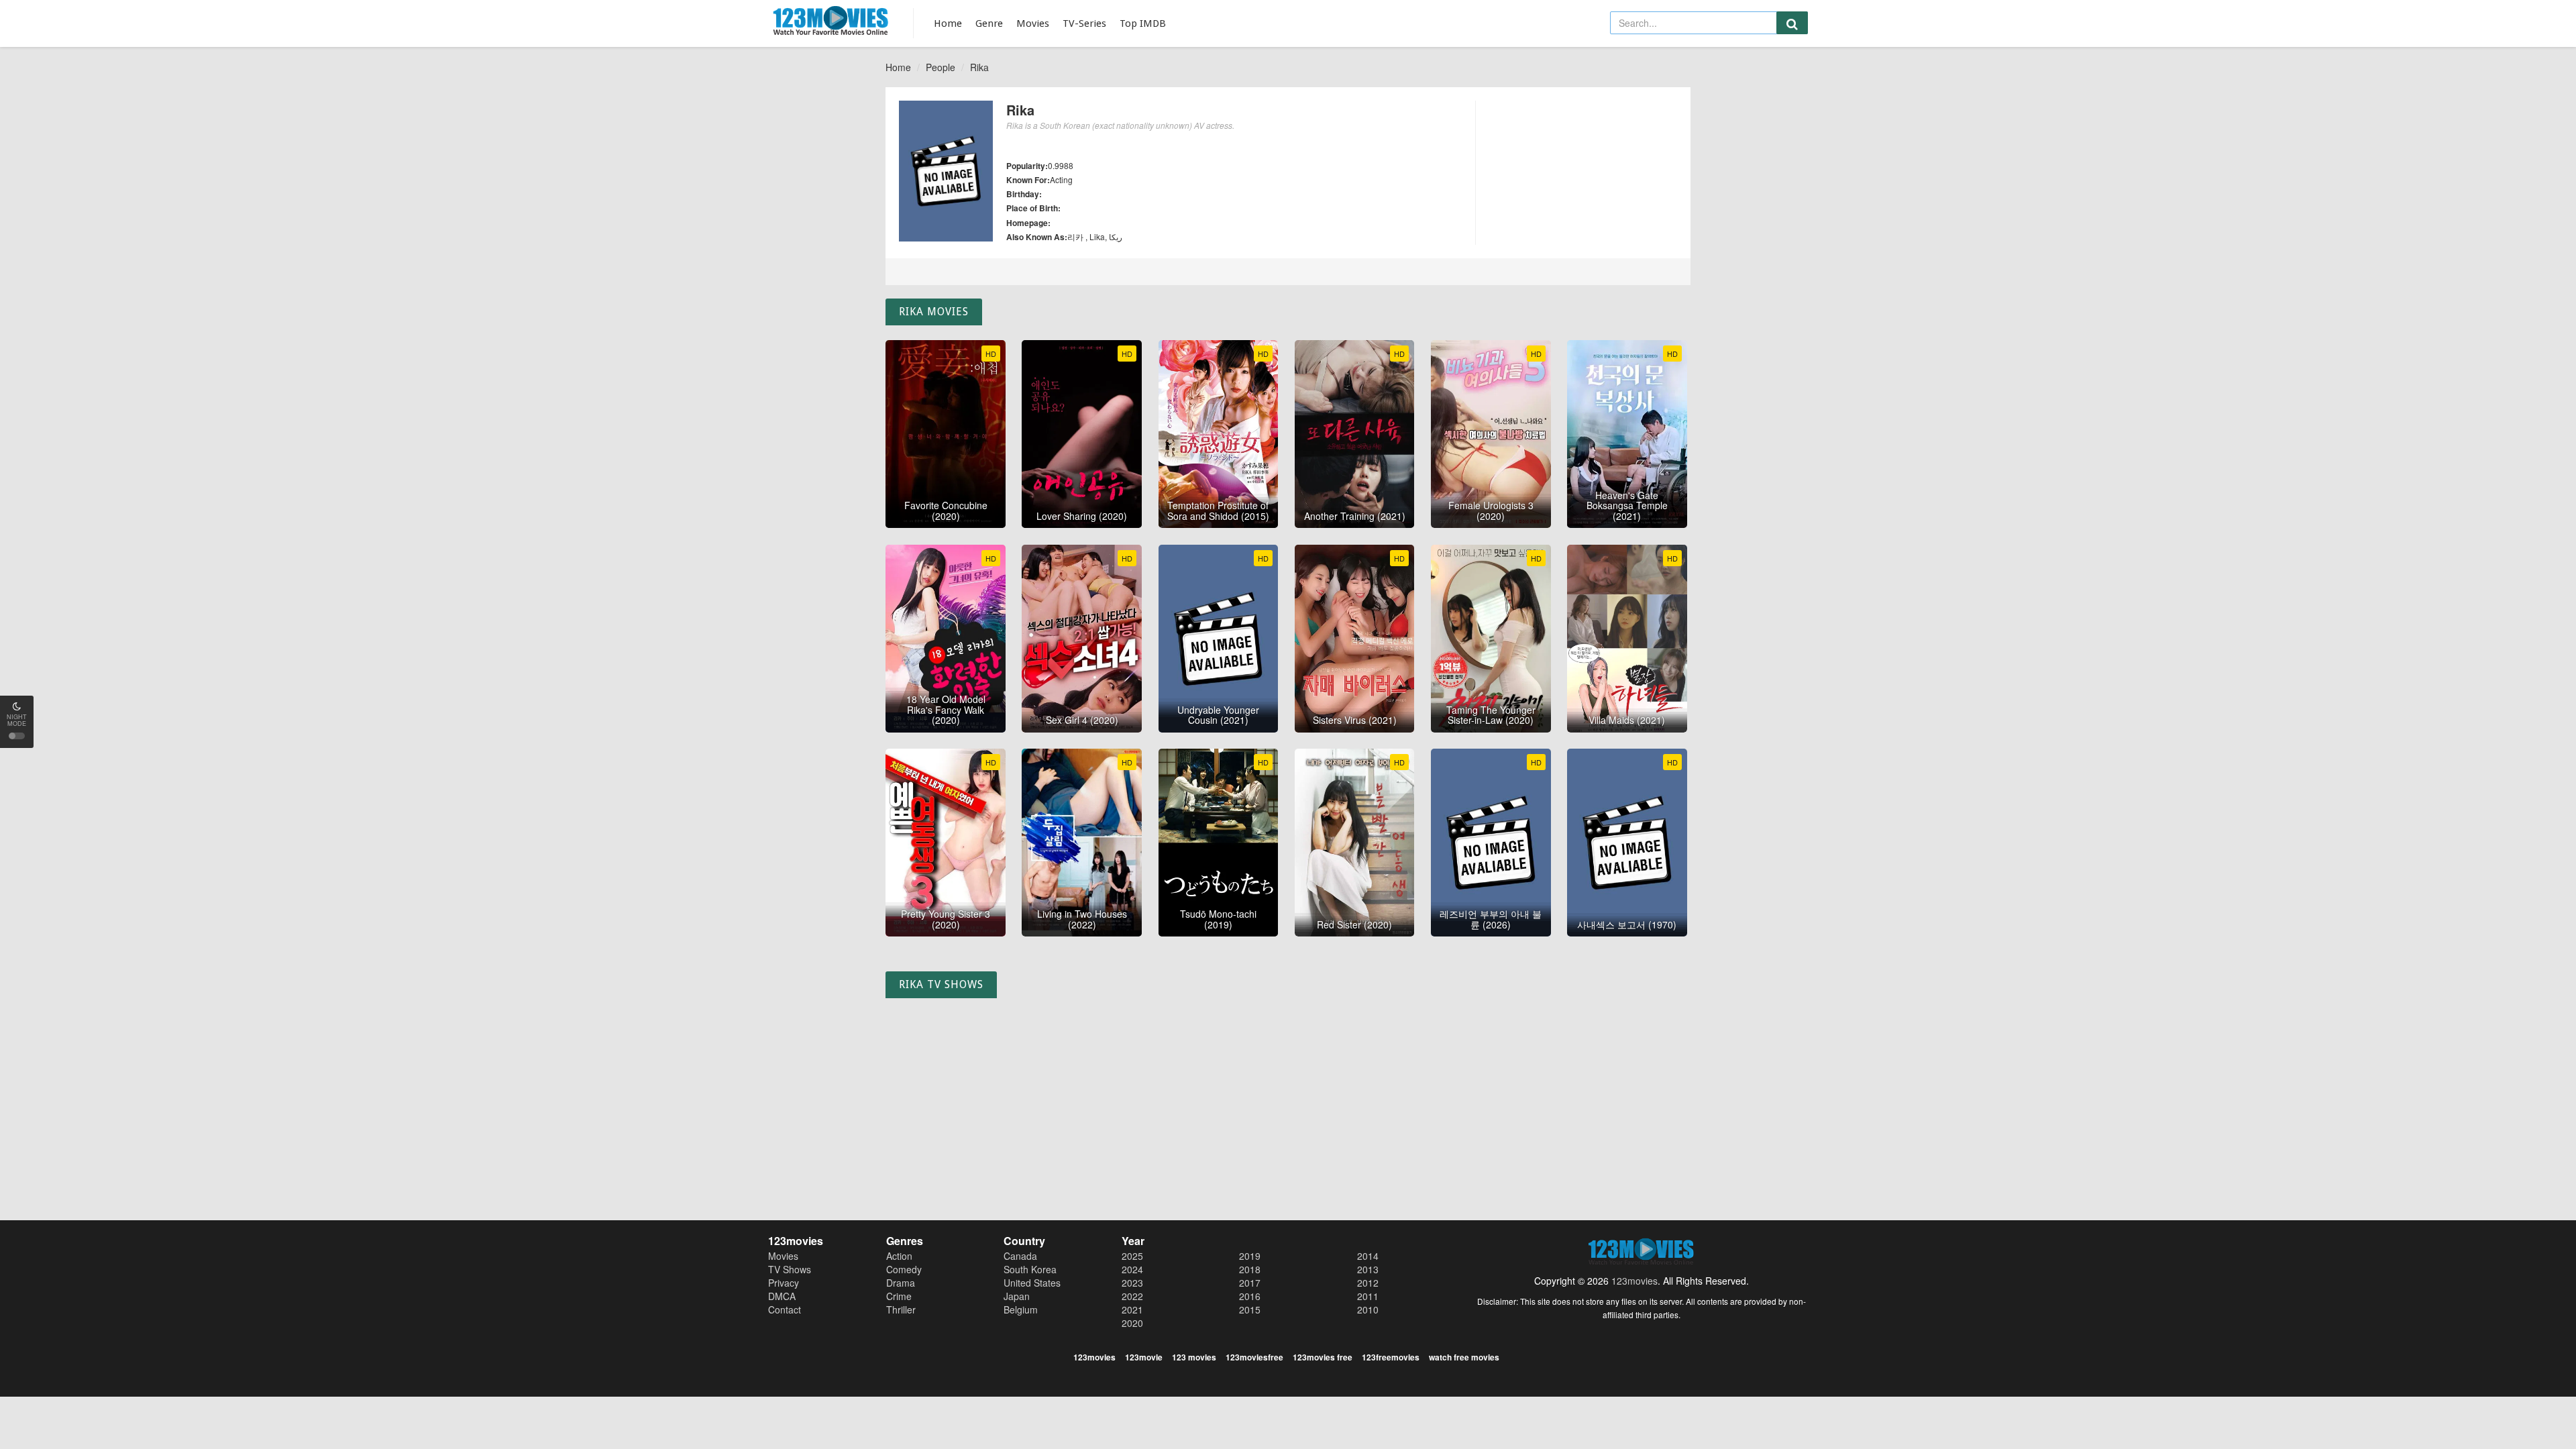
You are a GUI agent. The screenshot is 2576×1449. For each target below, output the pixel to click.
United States (1032, 1283)
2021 (1132, 1309)
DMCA (782, 1296)
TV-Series (1084, 23)
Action (899, 1256)
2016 (1250, 1296)
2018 (1250, 1269)
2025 (1132, 1256)
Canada (1020, 1256)
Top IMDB (1143, 23)
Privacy (784, 1283)
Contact (785, 1309)
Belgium (1021, 1309)
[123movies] (831, 21)
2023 (1132, 1283)
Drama (901, 1283)
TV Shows (790, 1269)
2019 (1250, 1256)
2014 (1368, 1256)
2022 (1132, 1296)
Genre (989, 23)
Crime (899, 1296)
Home (948, 23)
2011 (1368, 1296)
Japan (1017, 1296)
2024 (1132, 1269)
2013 (1368, 1269)
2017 (1250, 1283)
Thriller (901, 1309)
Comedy (904, 1269)
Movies (1033, 23)
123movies (1634, 1281)
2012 (1368, 1283)
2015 (1250, 1309)
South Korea (1030, 1269)
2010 (1368, 1309)
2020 (1132, 1323)
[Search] (1792, 23)
